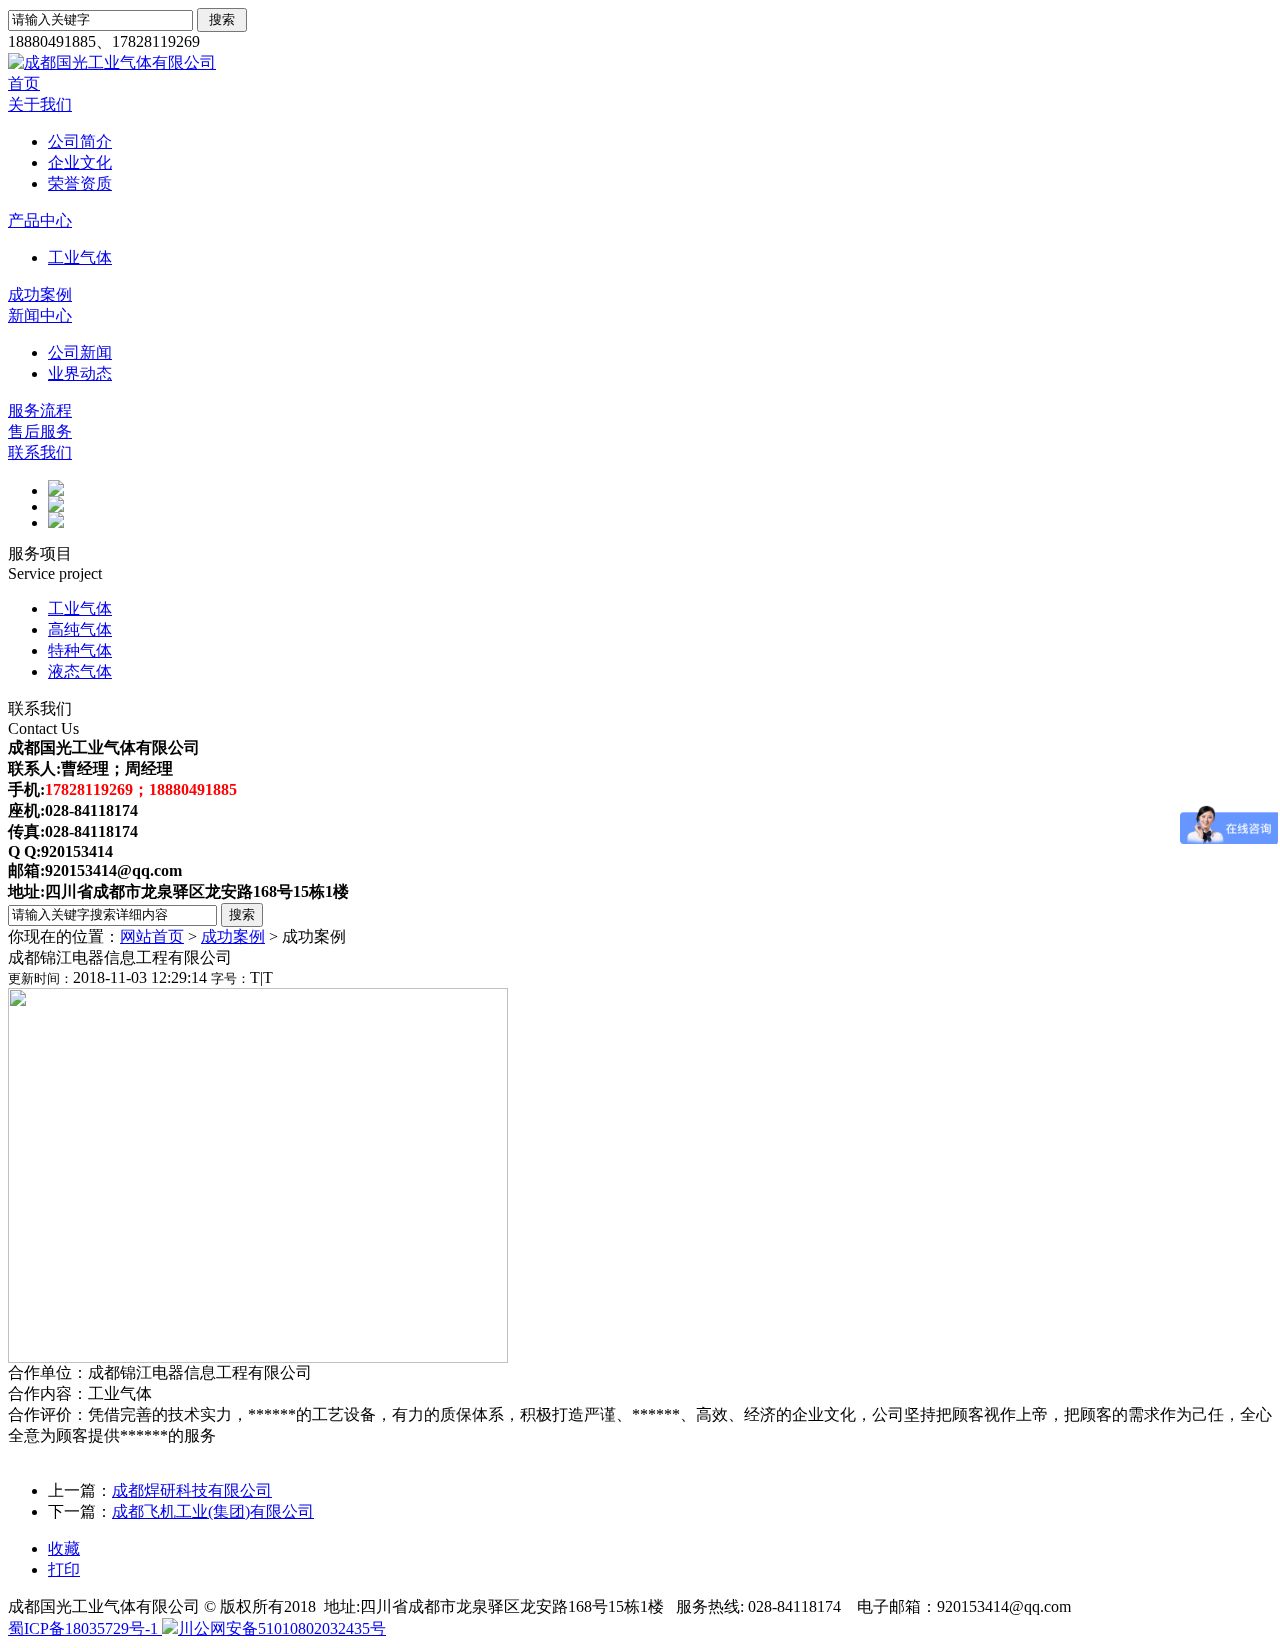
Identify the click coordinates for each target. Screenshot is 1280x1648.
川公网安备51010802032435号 (282, 1628)
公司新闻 (80, 352)
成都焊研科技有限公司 (192, 1490)
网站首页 (152, 936)
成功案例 (40, 294)
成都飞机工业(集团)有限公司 (213, 1511)
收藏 (64, 1548)
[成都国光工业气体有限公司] (112, 62)
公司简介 (80, 141)
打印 (64, 1569)
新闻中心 (40, 315)
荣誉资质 (80, 183)
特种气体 (80, 650)
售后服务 (40, 431)
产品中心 (40, 220)
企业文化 (80, 162)
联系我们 (40, 452)
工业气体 (80, 257)
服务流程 (40, 410)
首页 (24, 83)
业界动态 (80, 373)
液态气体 (80, 671)
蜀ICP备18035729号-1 (85, 1628)
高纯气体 (80, 629)
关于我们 (40, 104)
